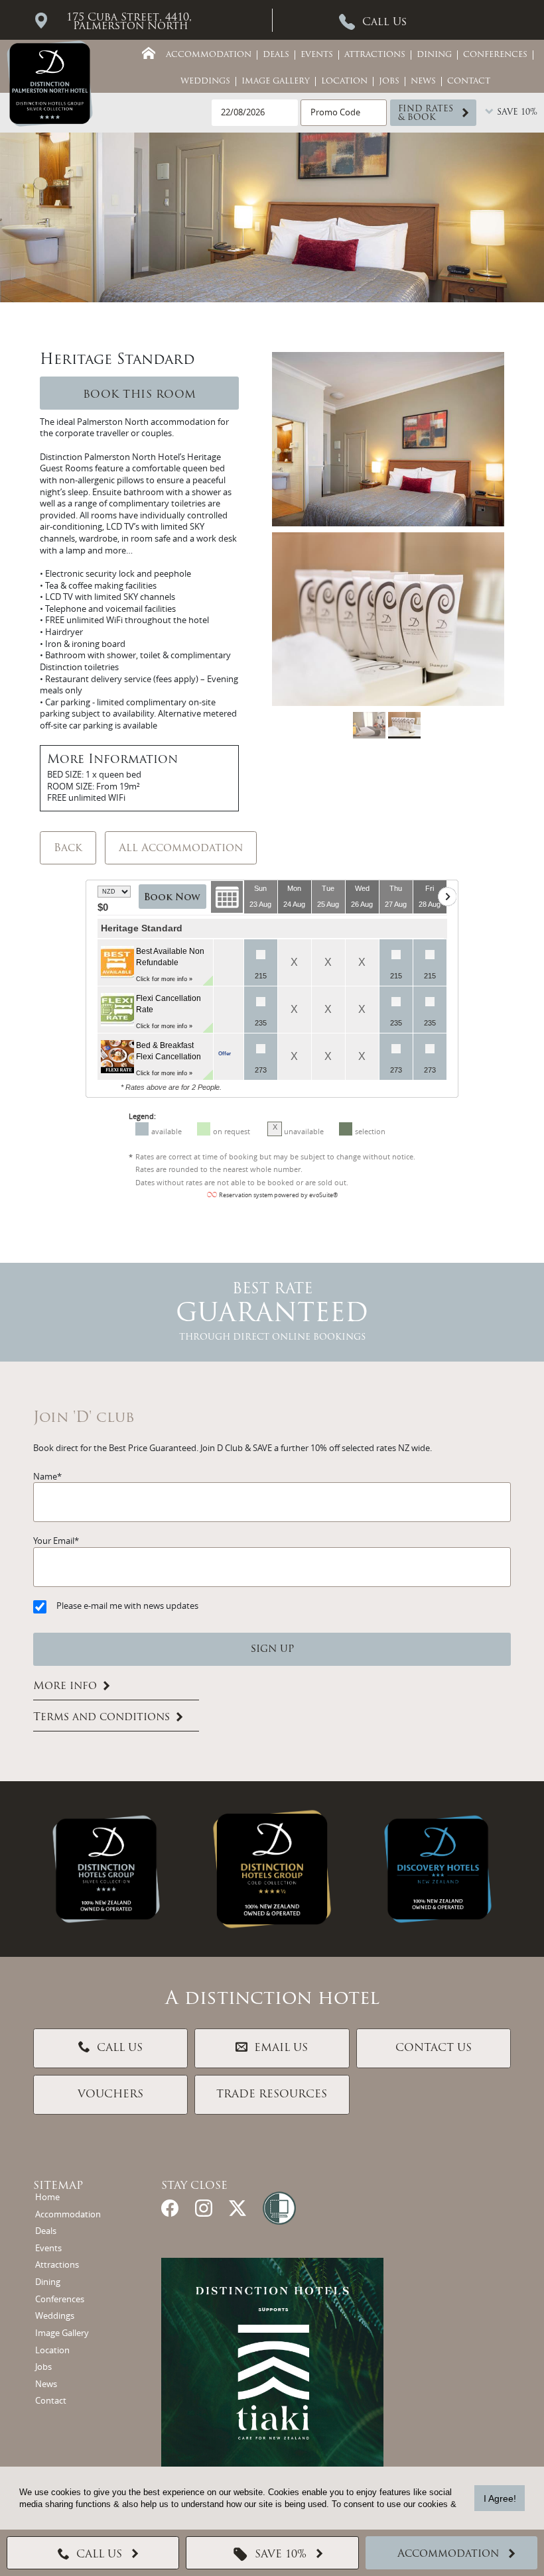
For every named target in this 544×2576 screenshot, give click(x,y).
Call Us (384, 23)
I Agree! (500, 2498)
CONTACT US (434, 2048)
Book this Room (140, 395)
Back (68, 849)
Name (45, 1477)
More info (65, 1686)
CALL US (120, 2048)
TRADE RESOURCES (272, 2095)
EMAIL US (281, 2048)
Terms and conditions (102, 1718)
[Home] (149, 53)
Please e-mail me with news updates (127, 1606)
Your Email (54, 1541)
